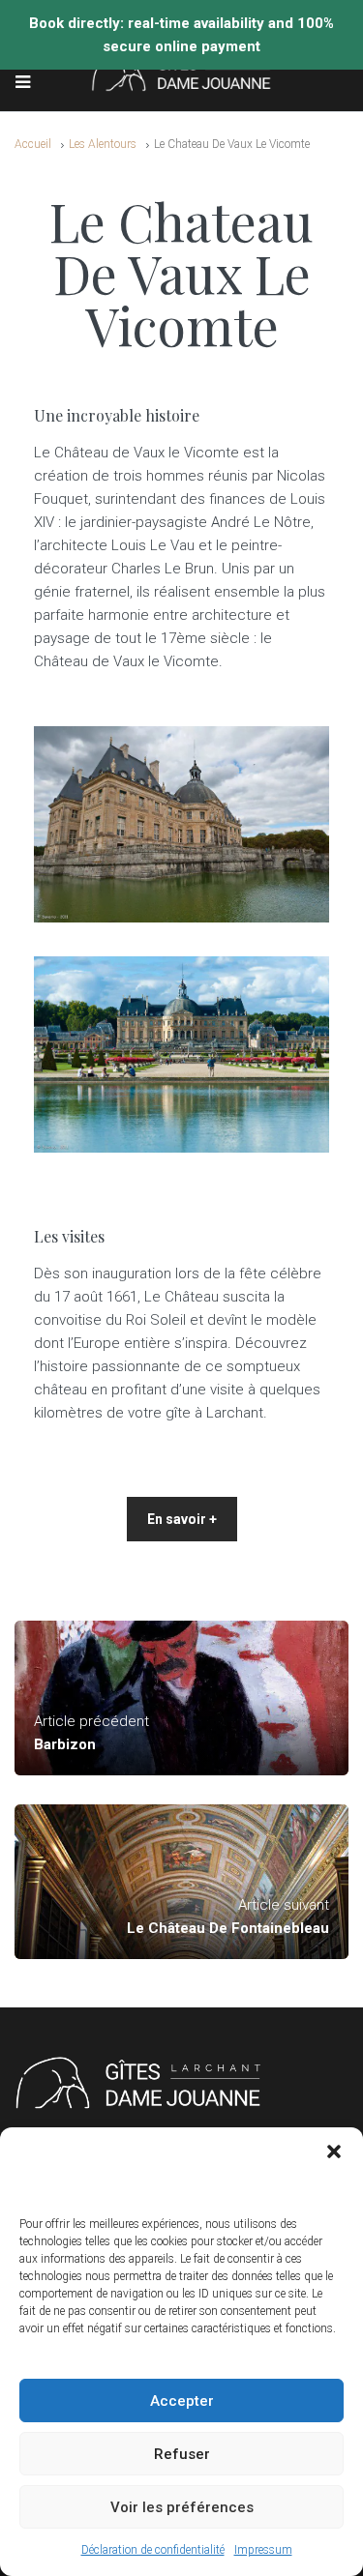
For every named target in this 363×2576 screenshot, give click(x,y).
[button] (334, 2152)
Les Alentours (103, 144)
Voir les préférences (182, 2507)
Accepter (182, 2401)
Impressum (263, 2550)
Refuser (182, 2454)
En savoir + (182, 1519)
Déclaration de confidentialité (153, 2550)
